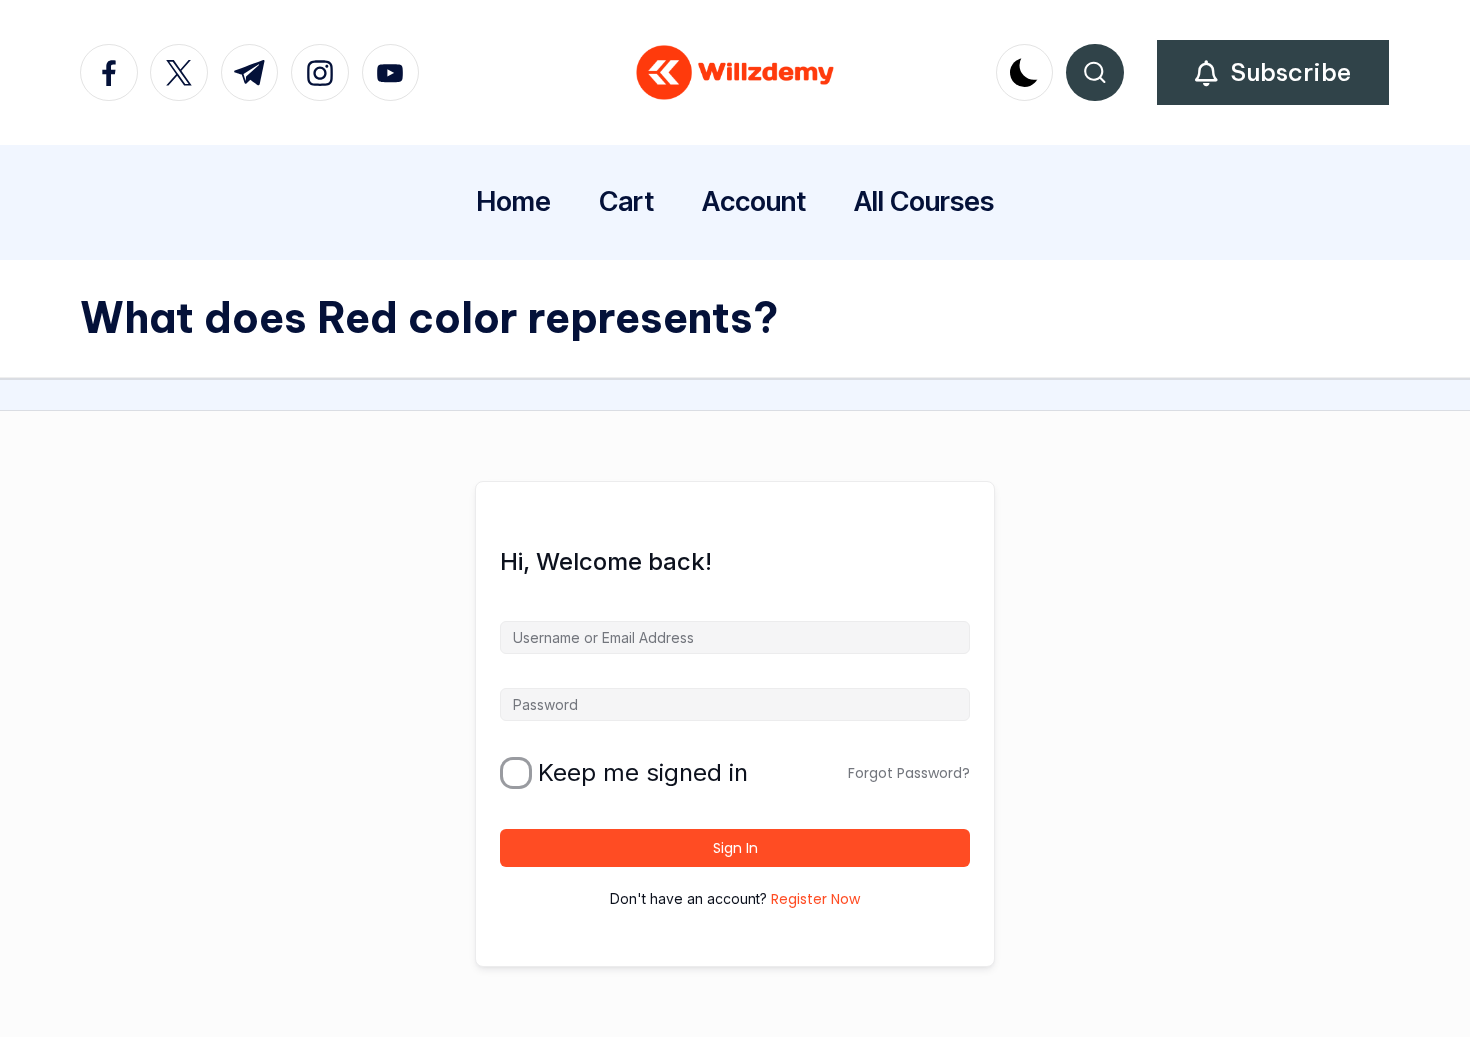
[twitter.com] (185, 73)
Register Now (815, 899)
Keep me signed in (643, 773)
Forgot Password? (909, 773)
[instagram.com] (326, 73)
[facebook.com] (115, 73)
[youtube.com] (397, 73)
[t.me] (256, 73)
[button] (1273, 72)
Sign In (735, 848)
